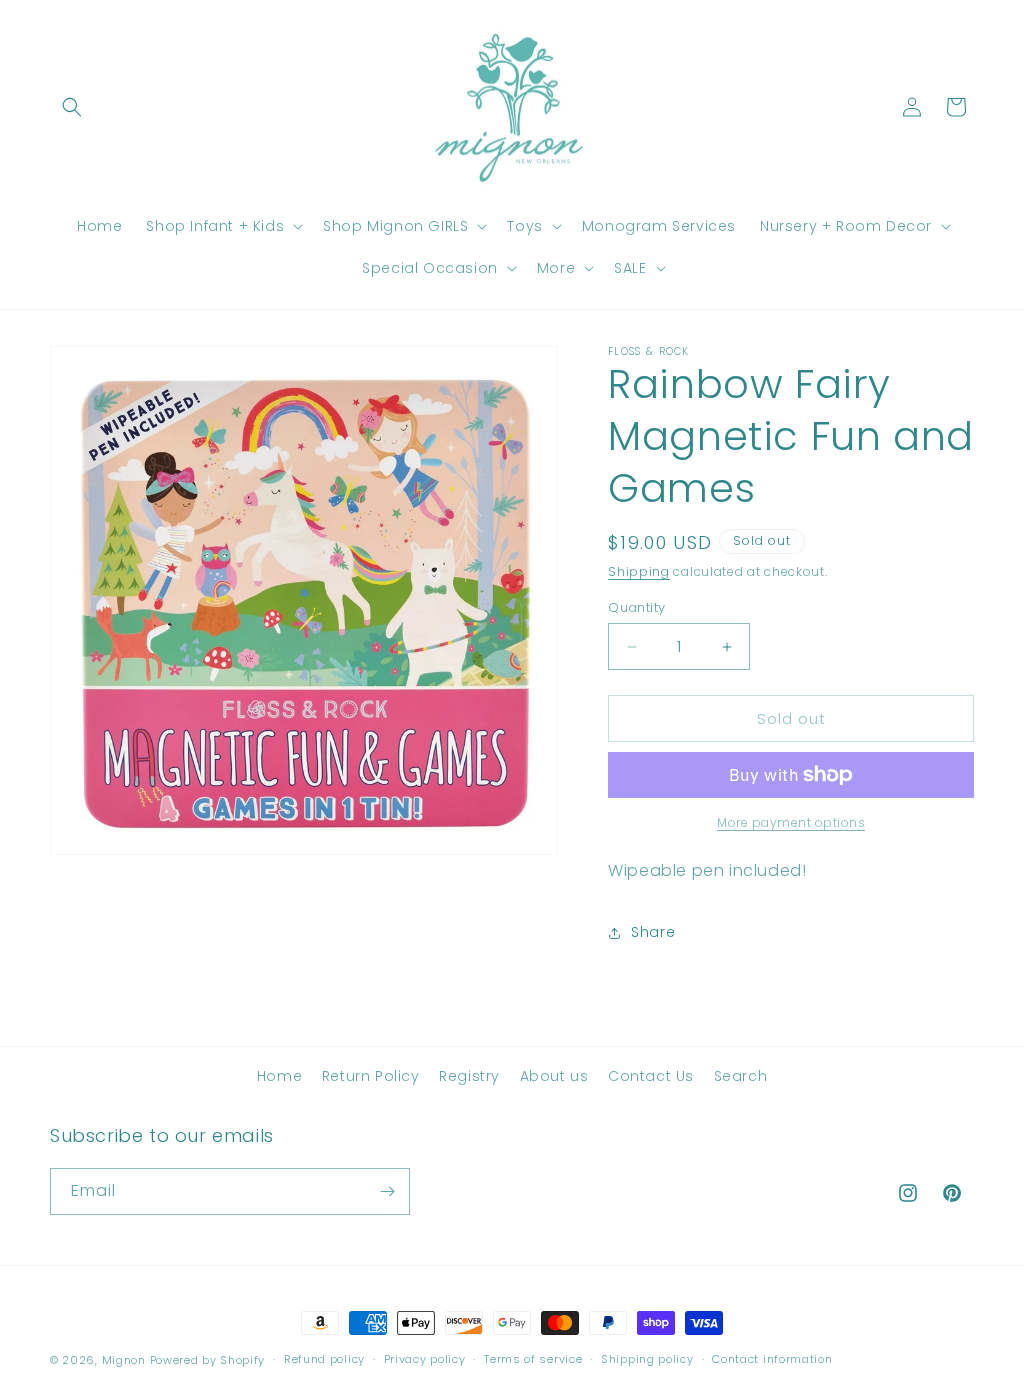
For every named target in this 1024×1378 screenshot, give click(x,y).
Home (279, 1076)
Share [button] (653, 932)
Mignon (126, 1360)
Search (741, 1076)
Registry (469, 1076)
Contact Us (651, 1076)
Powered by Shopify (208, 1360)
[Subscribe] (387, 1191)
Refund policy (324, 1359)
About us (554, 1076)
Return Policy (371, 1076)
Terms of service (533, 1359)
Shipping (639, 571)
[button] (72, 107)
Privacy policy (425, 1359)
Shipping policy (647, 1359)
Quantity (636, 607)
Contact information (772, 1359)
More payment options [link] (791, 822)
